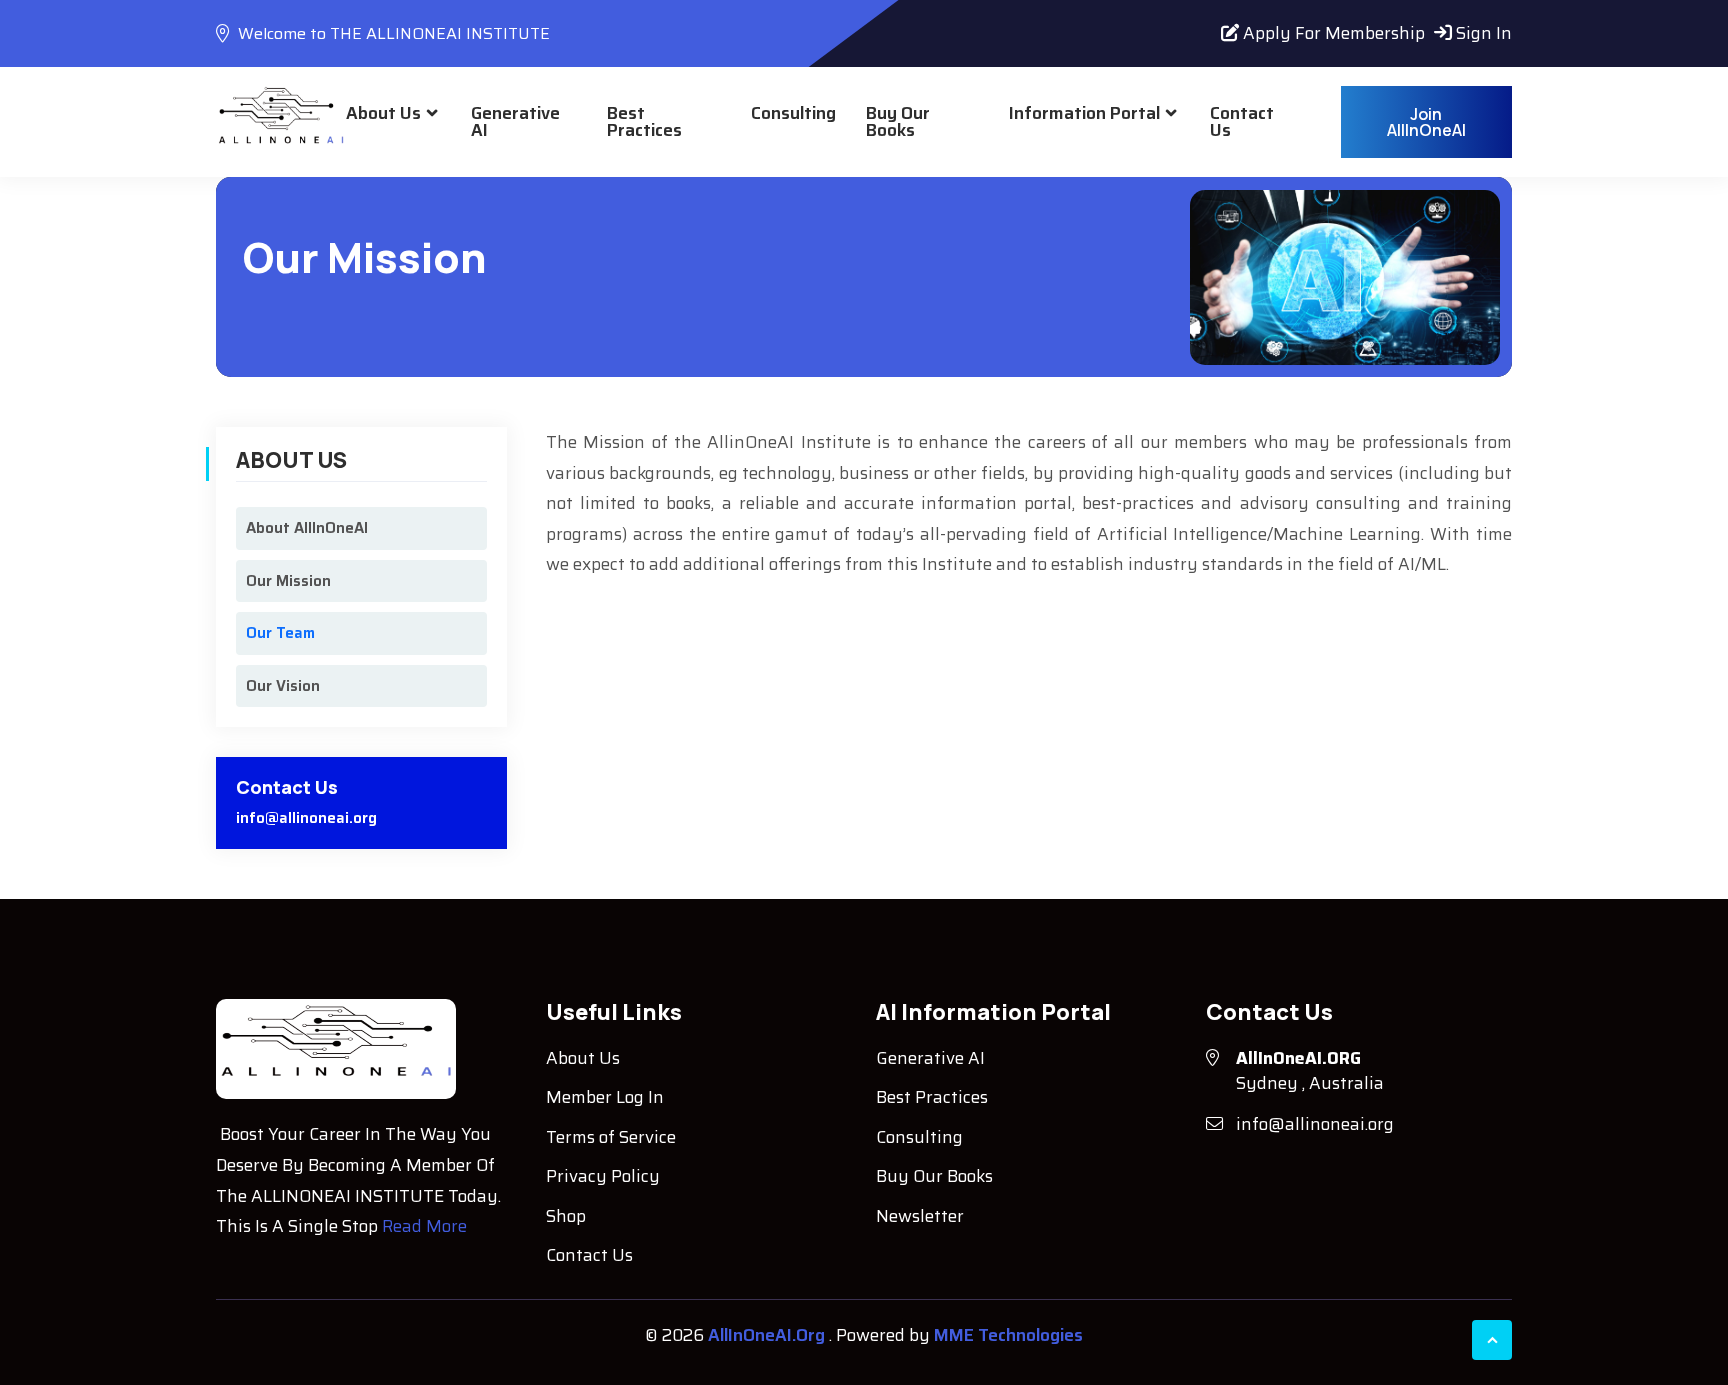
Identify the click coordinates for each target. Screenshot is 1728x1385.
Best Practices (644, 122)
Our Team (280, 633)
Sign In (1482, 33)
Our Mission (288, 581)
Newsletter (920, 1216)
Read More (424, 1226)
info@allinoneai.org (306, 818)
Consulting (793, 113)
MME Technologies (1008, 1335)
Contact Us (1242, 122)
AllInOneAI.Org (768, 1335)
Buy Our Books (898, 122)
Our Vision (283, 686)
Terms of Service (611, 1137)
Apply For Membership (1332, 33)
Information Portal (1084, 113)
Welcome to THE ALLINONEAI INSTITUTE (392, 33)
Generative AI (515, 122)
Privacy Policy (603, 1176)
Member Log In (605, 1097)
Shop (566, 1216)
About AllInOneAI (307, 528)
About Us (383, 113)
